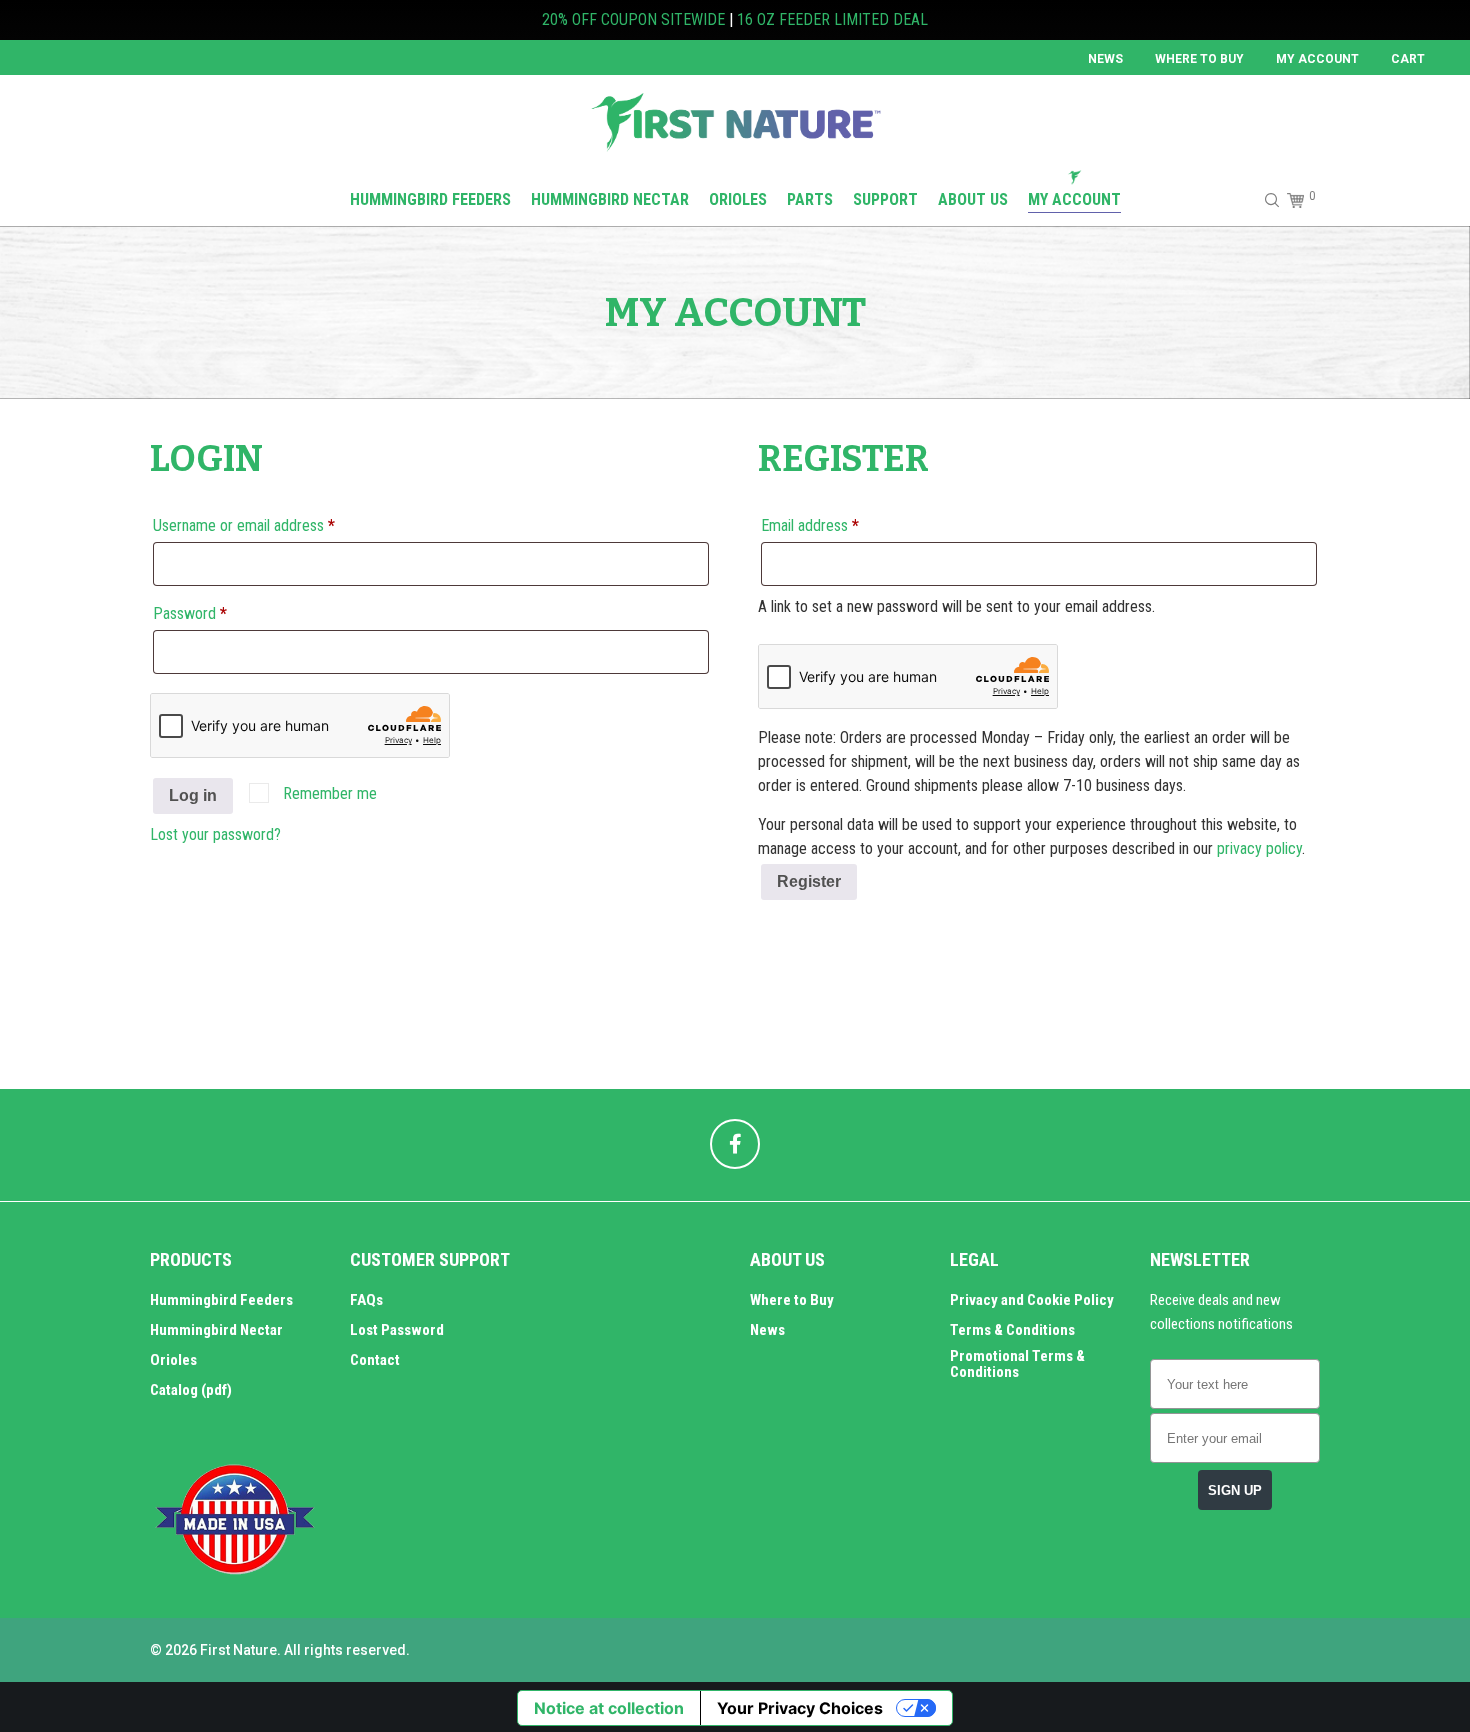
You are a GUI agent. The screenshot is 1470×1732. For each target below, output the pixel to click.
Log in (193, 795)
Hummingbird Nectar (216, 1330)
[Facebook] (735, 1144)
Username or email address (271, 525)
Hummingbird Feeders (221, 1300)
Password (217, 613)
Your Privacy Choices (800, 1708)
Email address (837, 525)
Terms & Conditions (1012, 1330)
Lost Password (397, 1330)
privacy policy (1259, 848)
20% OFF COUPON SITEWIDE (633, 19)
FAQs (366, 1300)
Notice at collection (609, 1708)
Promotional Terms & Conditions (1017, 1364)
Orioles (173, 1360)
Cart (1408, 59)
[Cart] (1292, 200)
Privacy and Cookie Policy (1032, 1300)
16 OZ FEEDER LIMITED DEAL (832, 19)
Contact (375, 1360)
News (1105, 59)
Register (809, 881)
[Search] (1263, 200)
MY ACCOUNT (1317, 59)
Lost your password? (215, 834)
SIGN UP (1235, 1490)
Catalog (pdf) (191, 1390)
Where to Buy (1199, 59)
